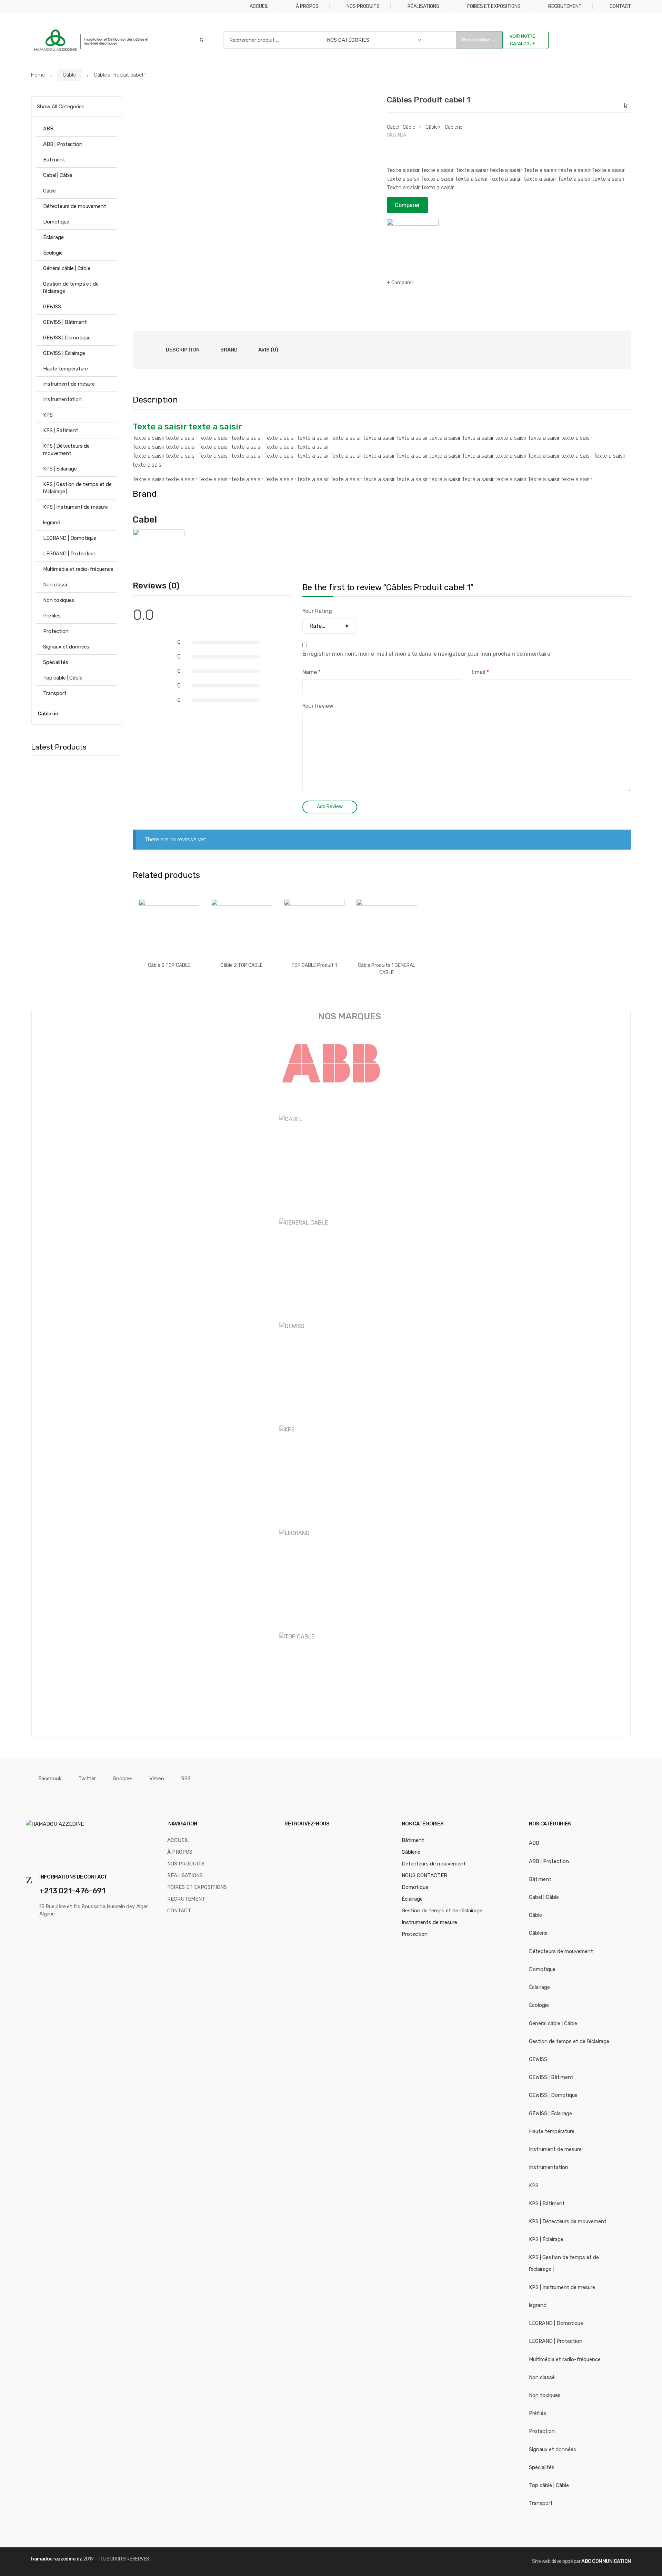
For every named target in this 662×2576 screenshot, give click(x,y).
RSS (186, 1779)
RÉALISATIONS (423, 6)
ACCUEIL (259, 6)
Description (183, 350)
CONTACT (620, 6)
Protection (56, 631)
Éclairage (53, 237)
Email (480, 672)
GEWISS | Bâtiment (65, 322)
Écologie (53, 253)
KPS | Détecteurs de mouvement (66, 450)
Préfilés (52, 616)
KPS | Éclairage (60, 469)
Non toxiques (59, 600)
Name (312, 672)
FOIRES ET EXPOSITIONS (494, 6)
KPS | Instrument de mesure (76, 507)
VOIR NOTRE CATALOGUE (523, 40)
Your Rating (317, 611)
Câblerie (454, 127)
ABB (48, 129)
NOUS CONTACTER (424, 1875)
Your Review (318, 706)
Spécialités (56, 662)
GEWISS (52, 307)
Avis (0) (268, 350)
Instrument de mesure (69, 384)
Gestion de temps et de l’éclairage (71, 288)
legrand (52, 523)
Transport (55, 693)
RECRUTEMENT (565, 6)
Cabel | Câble (401, 127)
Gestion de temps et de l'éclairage (442, 1911)
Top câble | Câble (63, 678)
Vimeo (157, 1779)
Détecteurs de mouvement (75, 206)
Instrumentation (62, 399)
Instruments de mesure (429, 1922)
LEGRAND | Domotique (70, 538)
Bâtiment (54, 160)
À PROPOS (307, 6)
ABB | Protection (63, 144)
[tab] (183, 350)
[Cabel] (413, 245)
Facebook (50, 1779)
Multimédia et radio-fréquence (78, 569)
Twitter (87, 1779)
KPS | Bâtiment (61, 430)
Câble (69, 75)
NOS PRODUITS (363, 6)
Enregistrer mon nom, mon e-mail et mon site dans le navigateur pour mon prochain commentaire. (427, 654)
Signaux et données (66, 647)
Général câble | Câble (67, 268)
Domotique (56, 222)
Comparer (407, 205)
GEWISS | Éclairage (64, 353)
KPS (48, 415)
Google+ (123, 1779)
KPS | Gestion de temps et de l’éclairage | (77, 488)
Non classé (56, 585)
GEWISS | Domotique (67, 338)
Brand (229, 350)
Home (38, 75)
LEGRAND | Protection (69, 554)
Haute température (65, 369)
